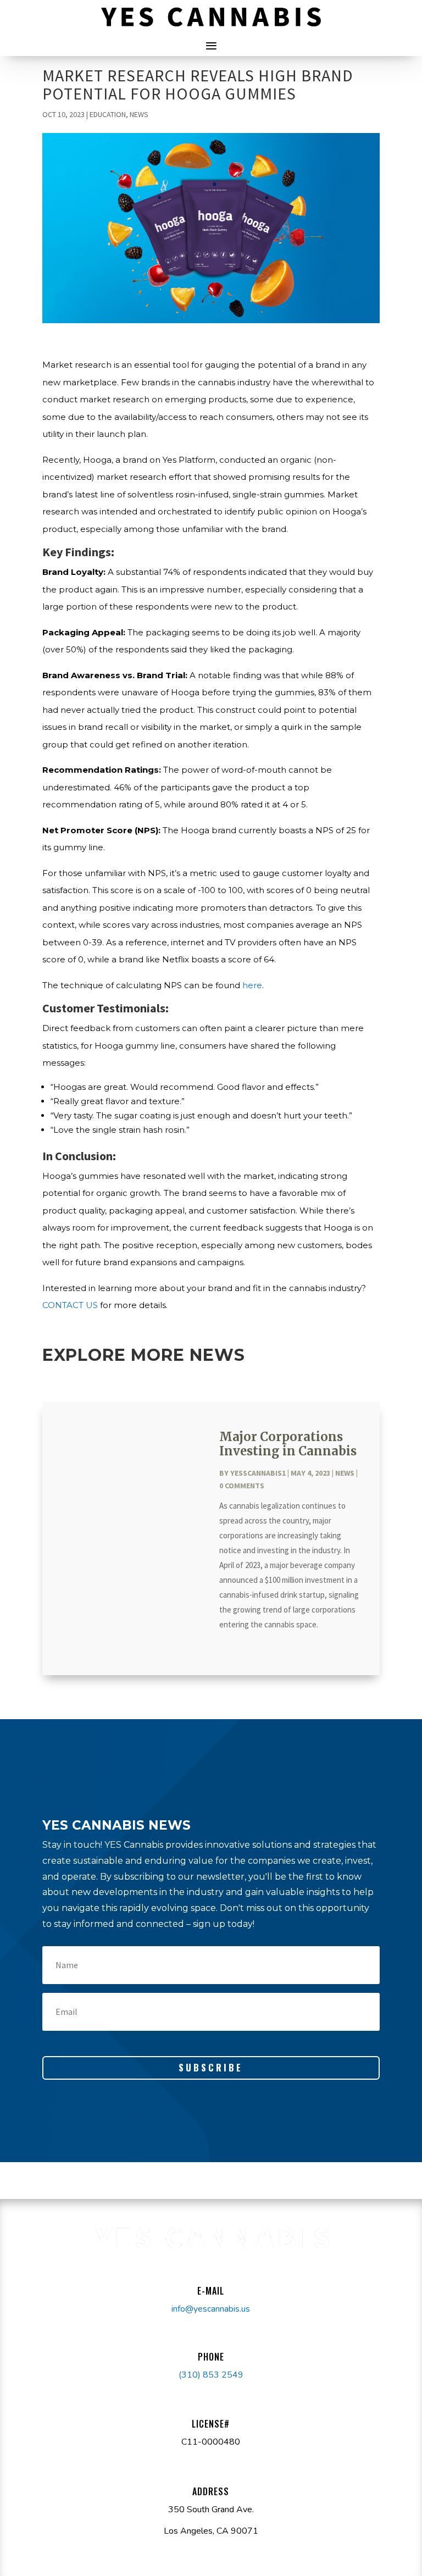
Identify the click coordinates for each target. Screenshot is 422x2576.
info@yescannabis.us (211, 2309)
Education (108, 114)
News (139, 114)
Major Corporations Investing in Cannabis (288, 1444)
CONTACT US (70, 1305)
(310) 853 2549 (211, 2375)
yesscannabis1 (258, 1473)
